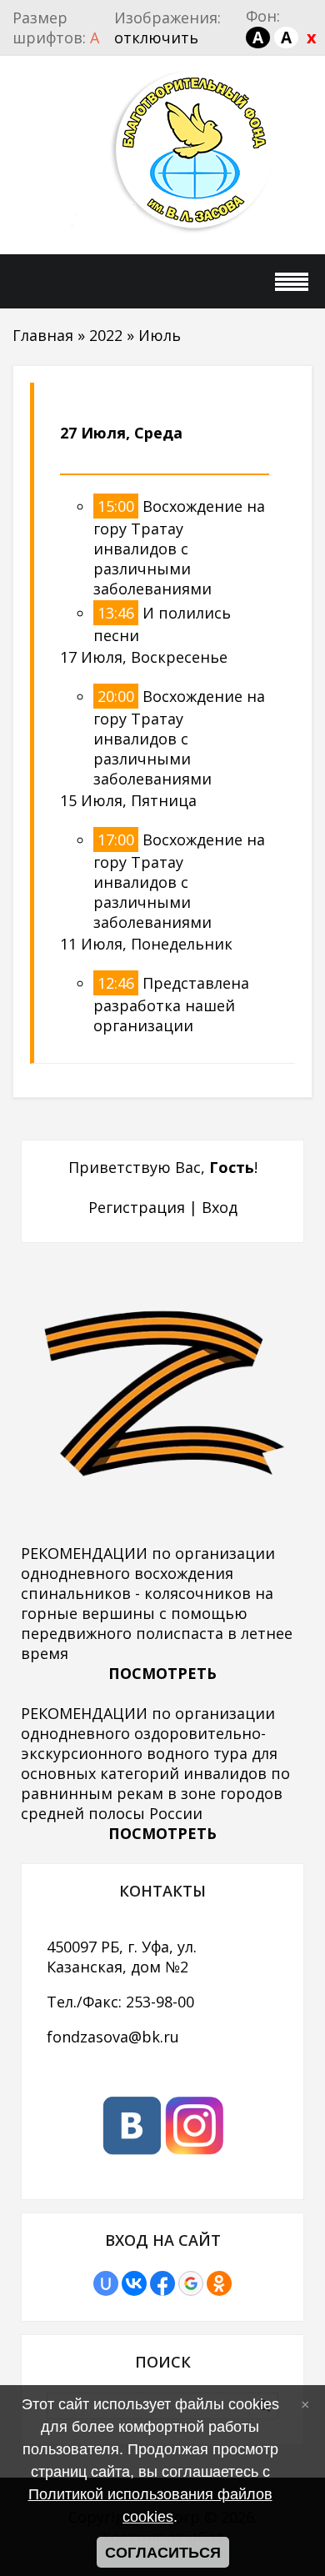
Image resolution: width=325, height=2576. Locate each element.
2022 (106, 335)
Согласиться (163, 2553)
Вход (220, 1207)
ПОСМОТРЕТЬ (162, 1673)
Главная (43, 335)
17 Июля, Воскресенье (144, 657)
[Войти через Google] (191, 2283)
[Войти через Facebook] (162, 2283)
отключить (156, 38)
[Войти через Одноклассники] (219, 2283)
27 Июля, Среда (121, 433)
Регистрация (137, 1207)
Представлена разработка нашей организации (171, 1004)
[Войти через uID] (106, 2283)
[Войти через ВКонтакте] (134, 2283)
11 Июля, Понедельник (146, 944)
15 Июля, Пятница (128, 800)
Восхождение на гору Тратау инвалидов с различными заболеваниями (179, 547)
